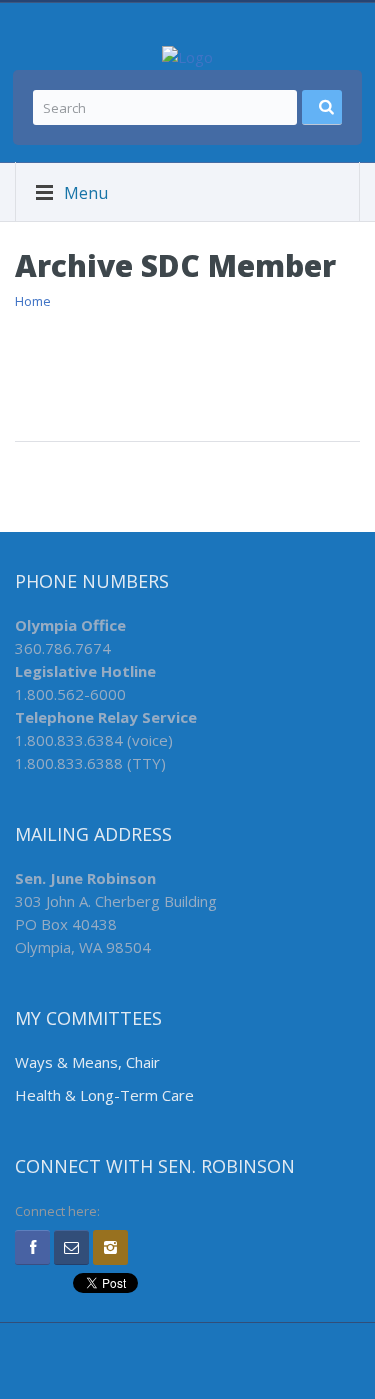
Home (33, 301)
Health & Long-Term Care (104, 1095)
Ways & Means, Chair (87, 1062)
